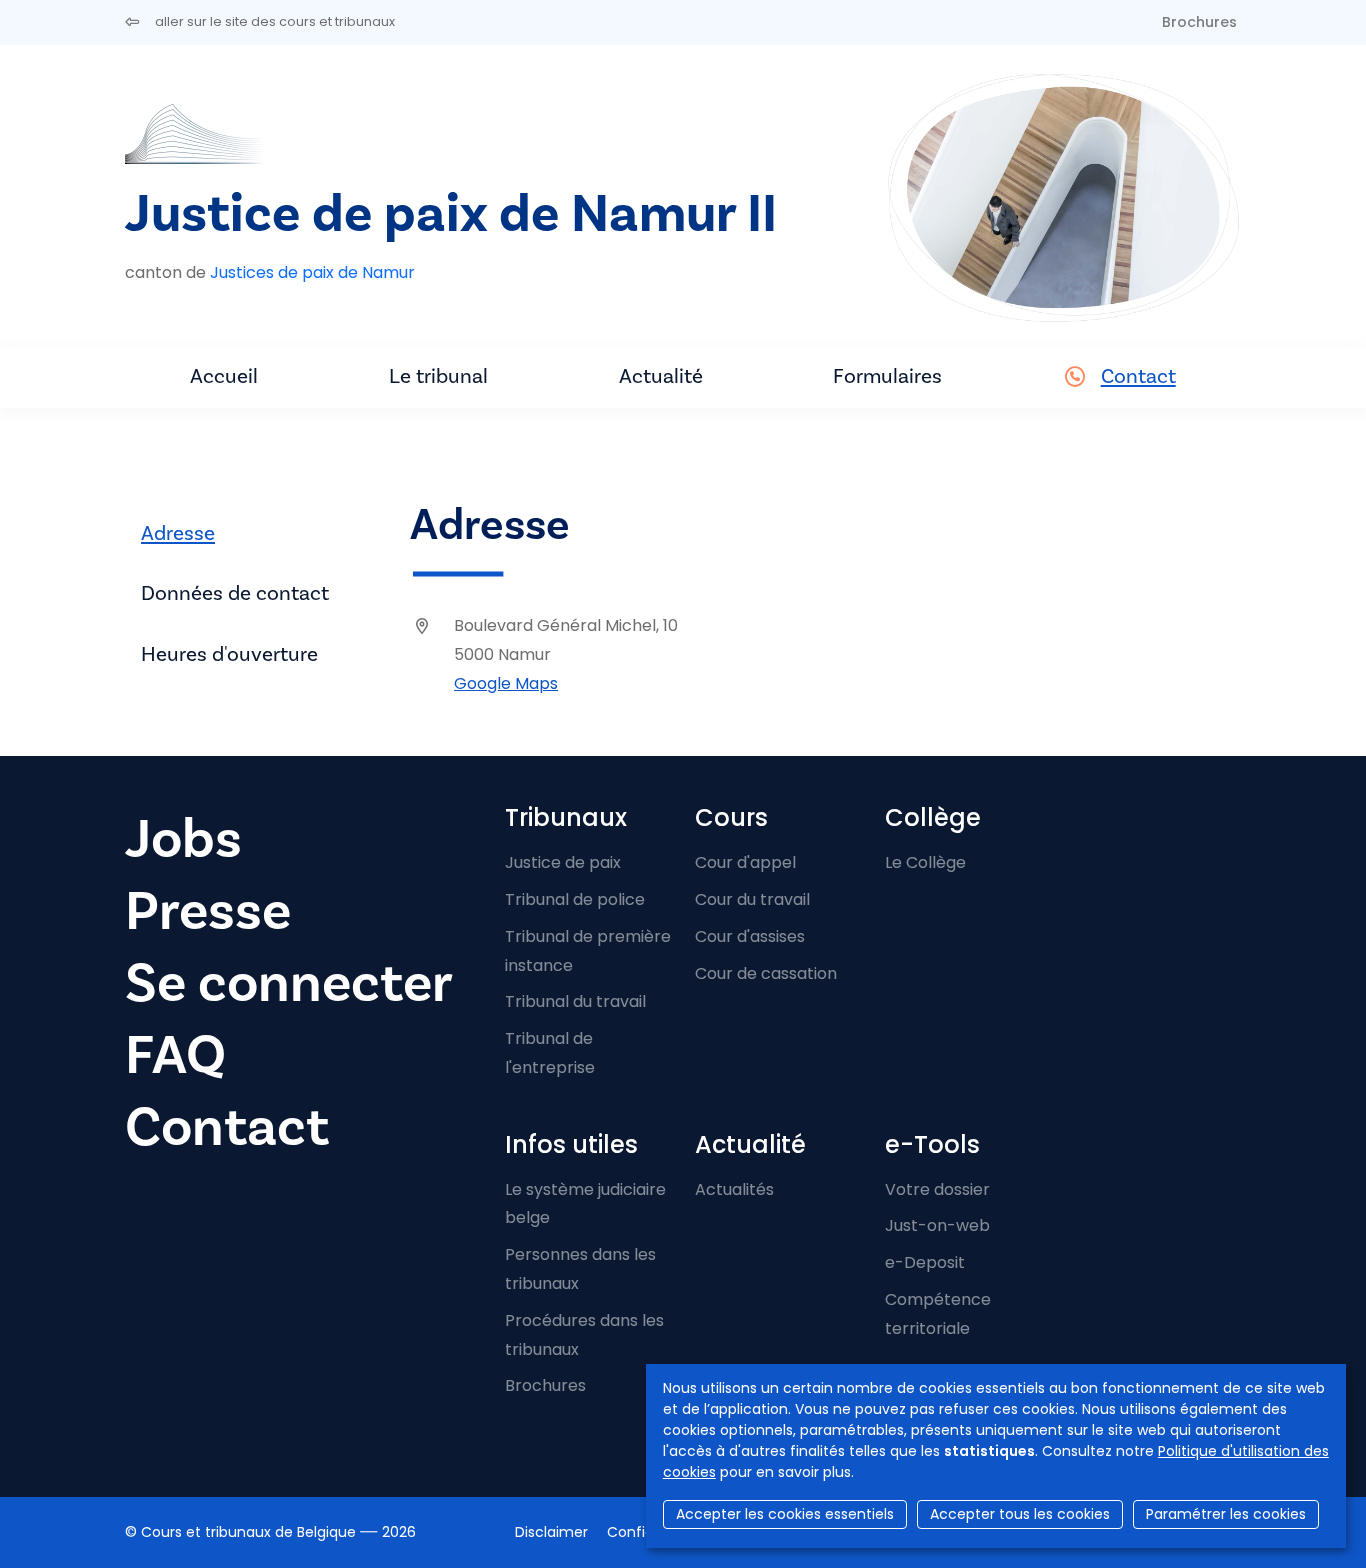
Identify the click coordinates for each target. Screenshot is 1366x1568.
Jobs (183, 839)
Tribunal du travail (575, 1001)
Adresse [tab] (178, 533)
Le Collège (925, 862)
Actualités (734, 1189)
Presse (208, 911)
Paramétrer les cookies (1226, 1514)
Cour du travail (752, 899)
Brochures (1199, 22)
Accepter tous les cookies (1020, 1514)
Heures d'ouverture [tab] (229, 654)
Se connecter (289, 983)
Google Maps (506, 683)
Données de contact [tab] (235, 593)
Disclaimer (551, 1532)
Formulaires (887, 376)
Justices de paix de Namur (312, 272)
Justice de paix (563, 862)
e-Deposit (925, 1262)
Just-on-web (937, 1225)
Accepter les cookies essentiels (785, 1514)
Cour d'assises (750, 936)
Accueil (224, 376)
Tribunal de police (575, 899)
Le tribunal (438, 376)
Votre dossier (937, 1189)
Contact (1138, 376)
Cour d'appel (745, 862)
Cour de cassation (766, 973)
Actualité (661, 376)
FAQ (175, 1055)
